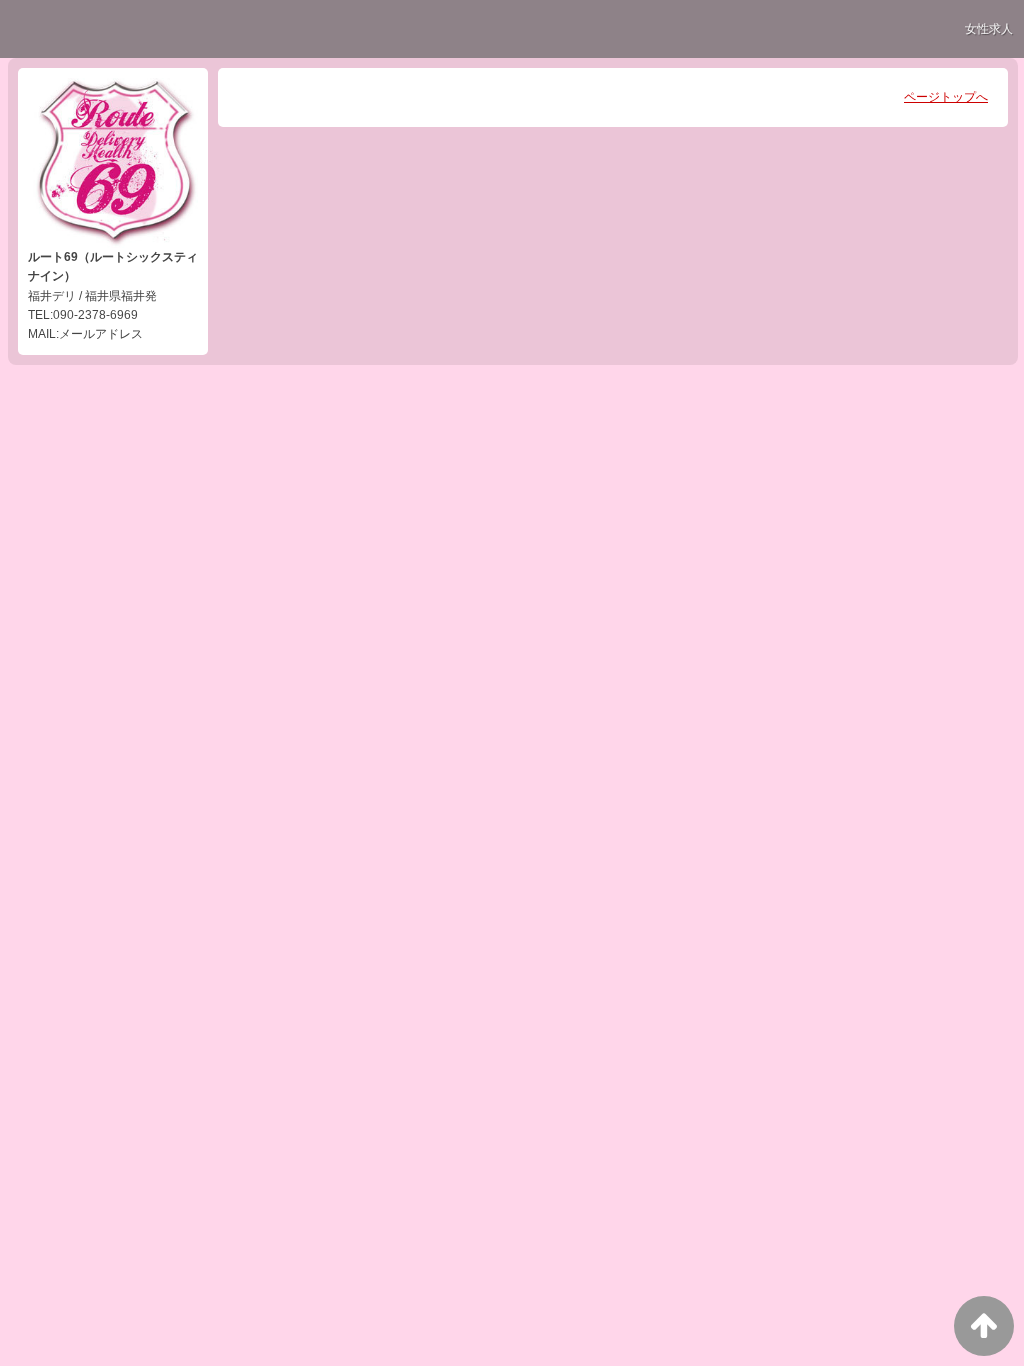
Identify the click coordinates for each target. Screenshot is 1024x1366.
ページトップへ (946, 97)
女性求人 (989, 29)
